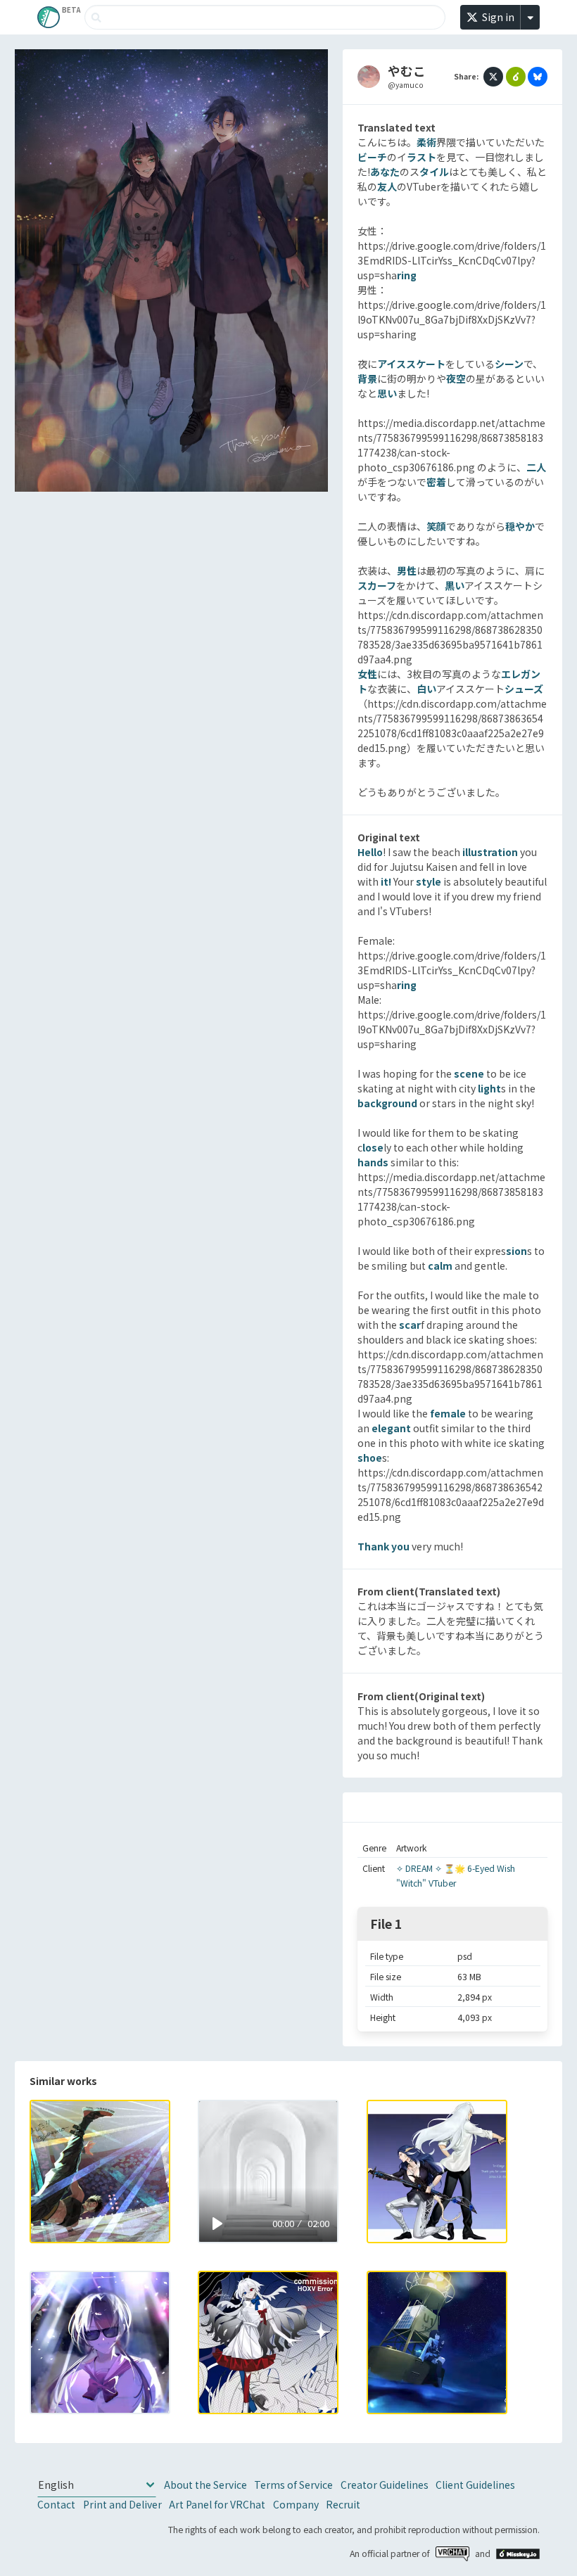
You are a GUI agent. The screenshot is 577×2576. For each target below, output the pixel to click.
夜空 (456, 378)
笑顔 (436, 526)
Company (296, 2504)
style (429, 881)
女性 (367, 674)
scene (469, 1073)
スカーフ (377, 585)
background (387, 1103)
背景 (367, 378)
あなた (385, 172)
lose (373, 1147)
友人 (387, 186)
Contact (56, 2504)
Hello (370, 852)
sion (516, 1251)
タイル (434, 172)
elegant (391, 1428)
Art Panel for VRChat (217, 2504)
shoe (370, 1458)
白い (426, 689)
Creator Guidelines (385, 2485)
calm (440, 1265)
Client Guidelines (475, 2485)
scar (410, 1325)
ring (407, 275)
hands (373, 1162)
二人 (536, 467)
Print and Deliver (122, 2504)
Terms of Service (293, 2485)
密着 (436, 482)
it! (386, 881)
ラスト (421, 157)
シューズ (524, 689)
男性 (407, 570)
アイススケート (411, 364)
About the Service (205, 2485)
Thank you (383, 1546)
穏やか (520, 526)
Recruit (343, 2504)
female (448, 1413)
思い (387, 393)
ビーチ (372, 157)
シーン (509, 364)
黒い (455, 585)
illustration (490, 852)
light (489, 1088)
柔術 (426, 142)
